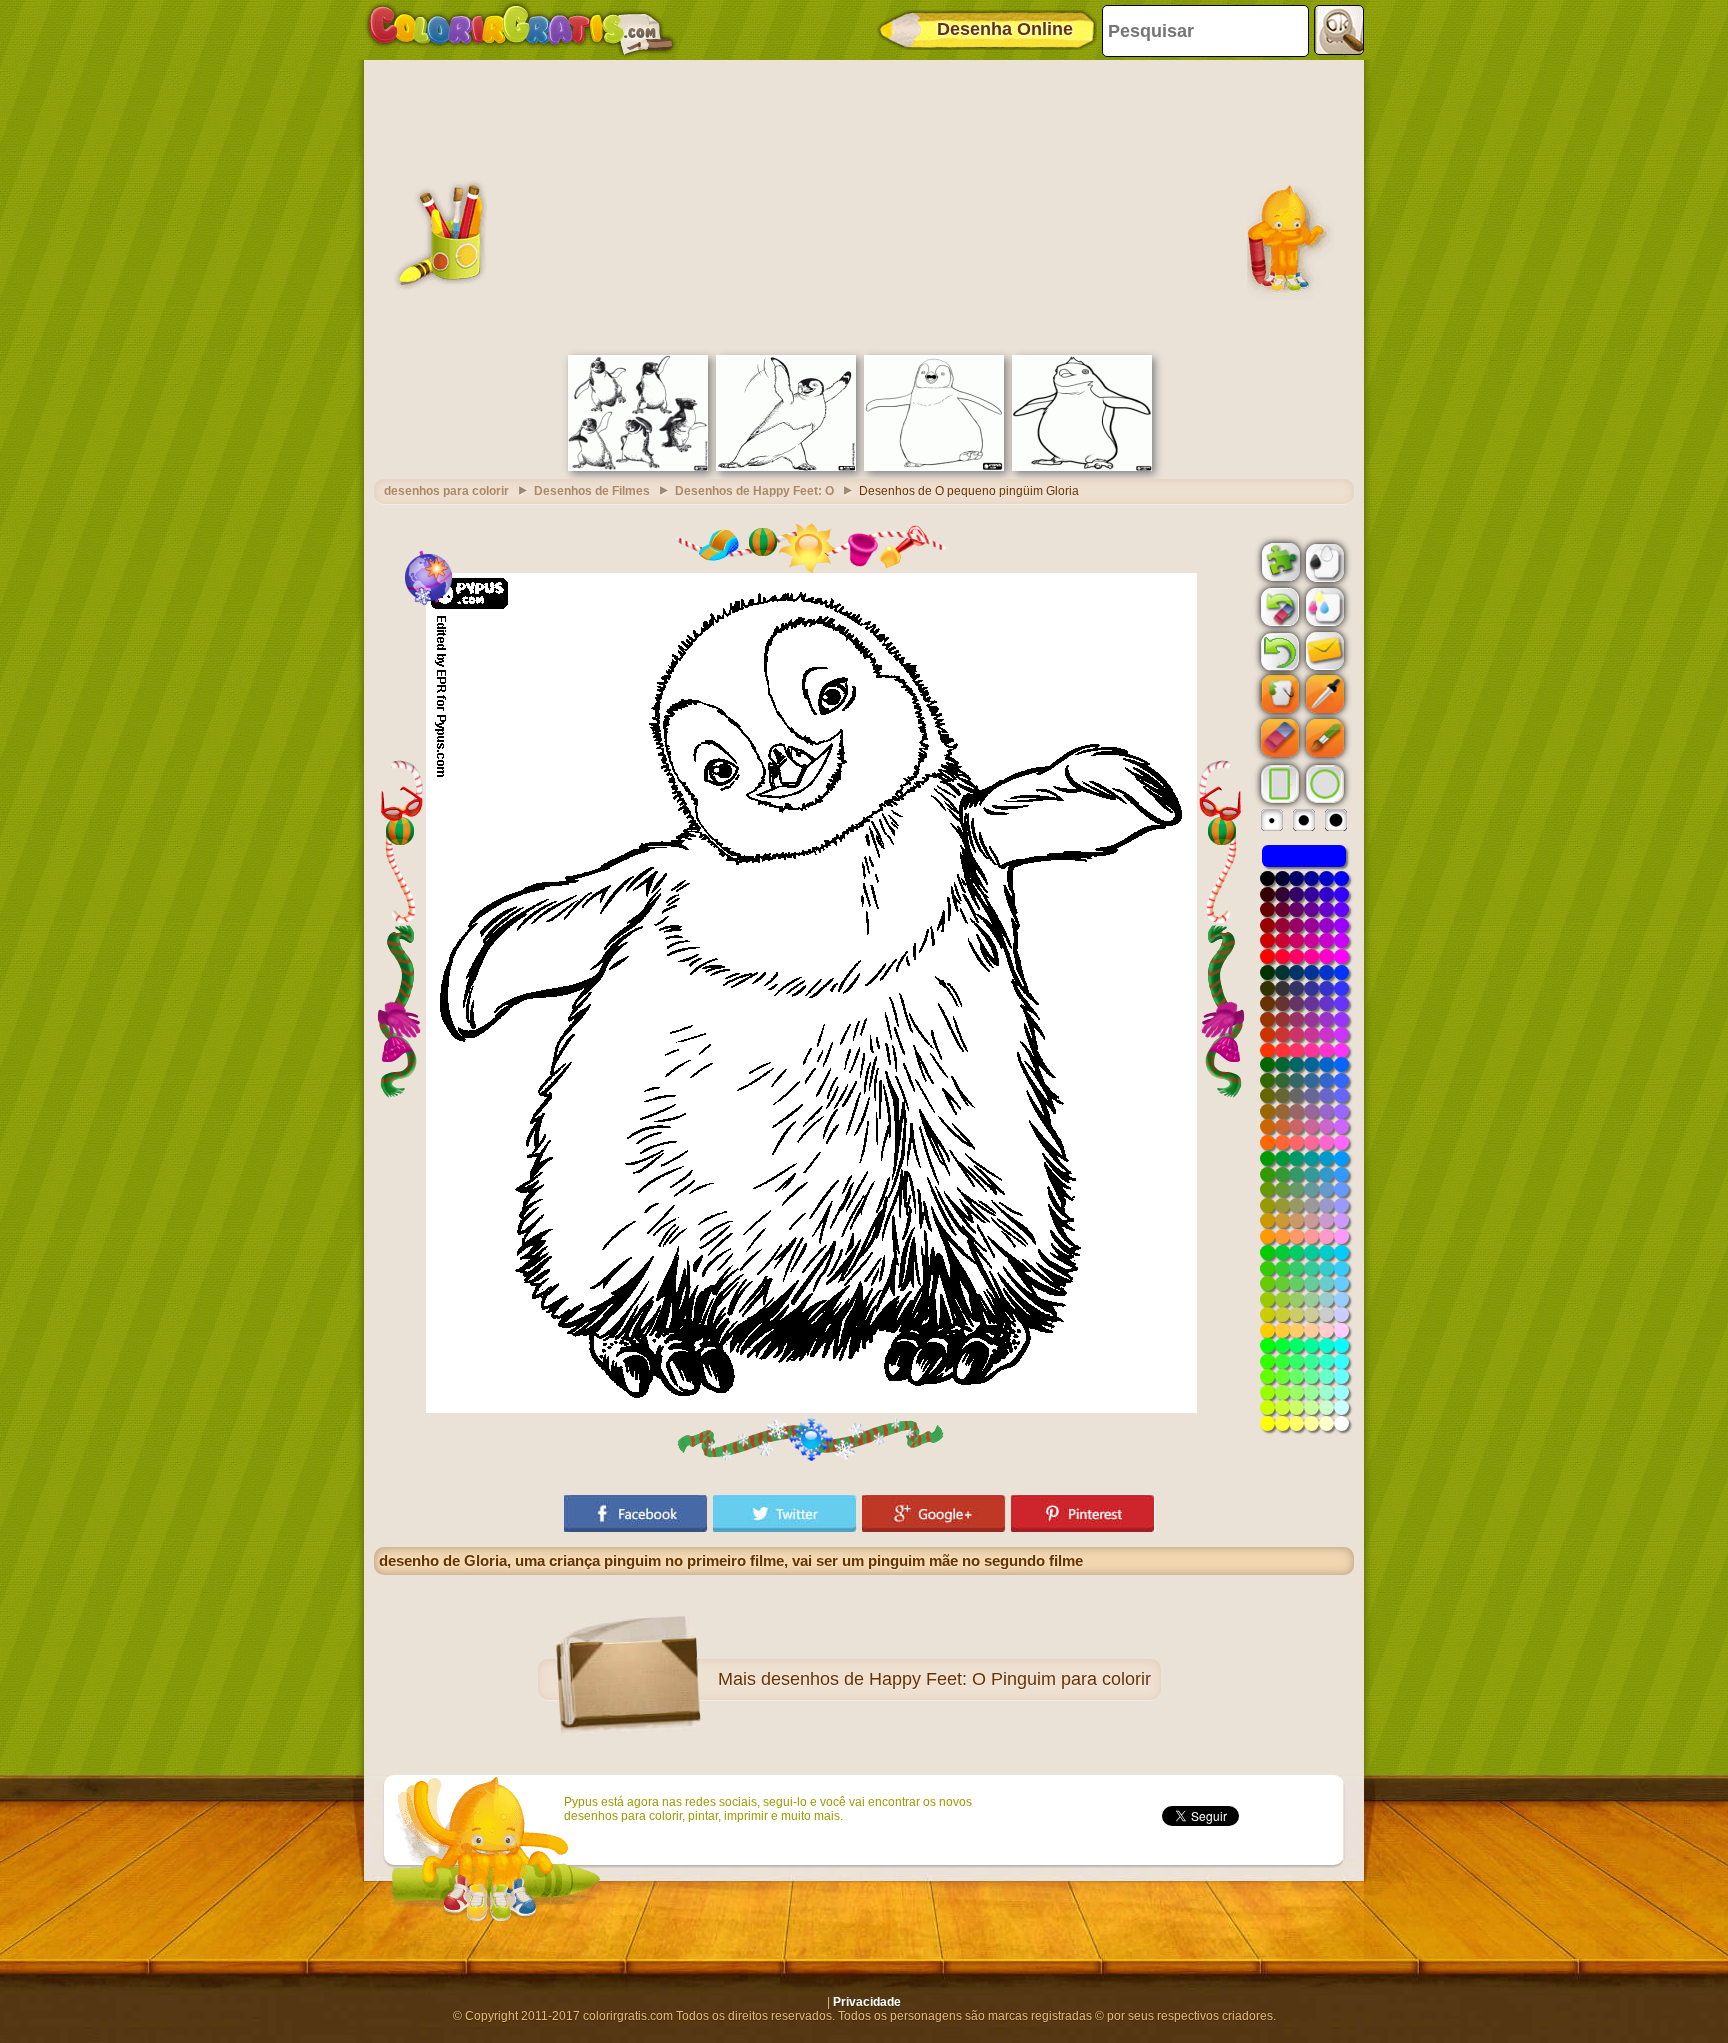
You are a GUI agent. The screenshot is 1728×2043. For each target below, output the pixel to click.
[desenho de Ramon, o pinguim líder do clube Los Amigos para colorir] (1082, 467)
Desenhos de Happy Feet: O (754, 491)
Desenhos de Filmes (592, 491)
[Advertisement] (864, 205)
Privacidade (867, 2002)
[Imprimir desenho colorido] (1323, 606)
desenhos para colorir (446, 491)
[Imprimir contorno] (1323, 561)
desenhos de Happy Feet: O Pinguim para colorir (956, 1679)
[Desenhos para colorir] (521, 30)
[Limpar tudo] (1278, 607)
